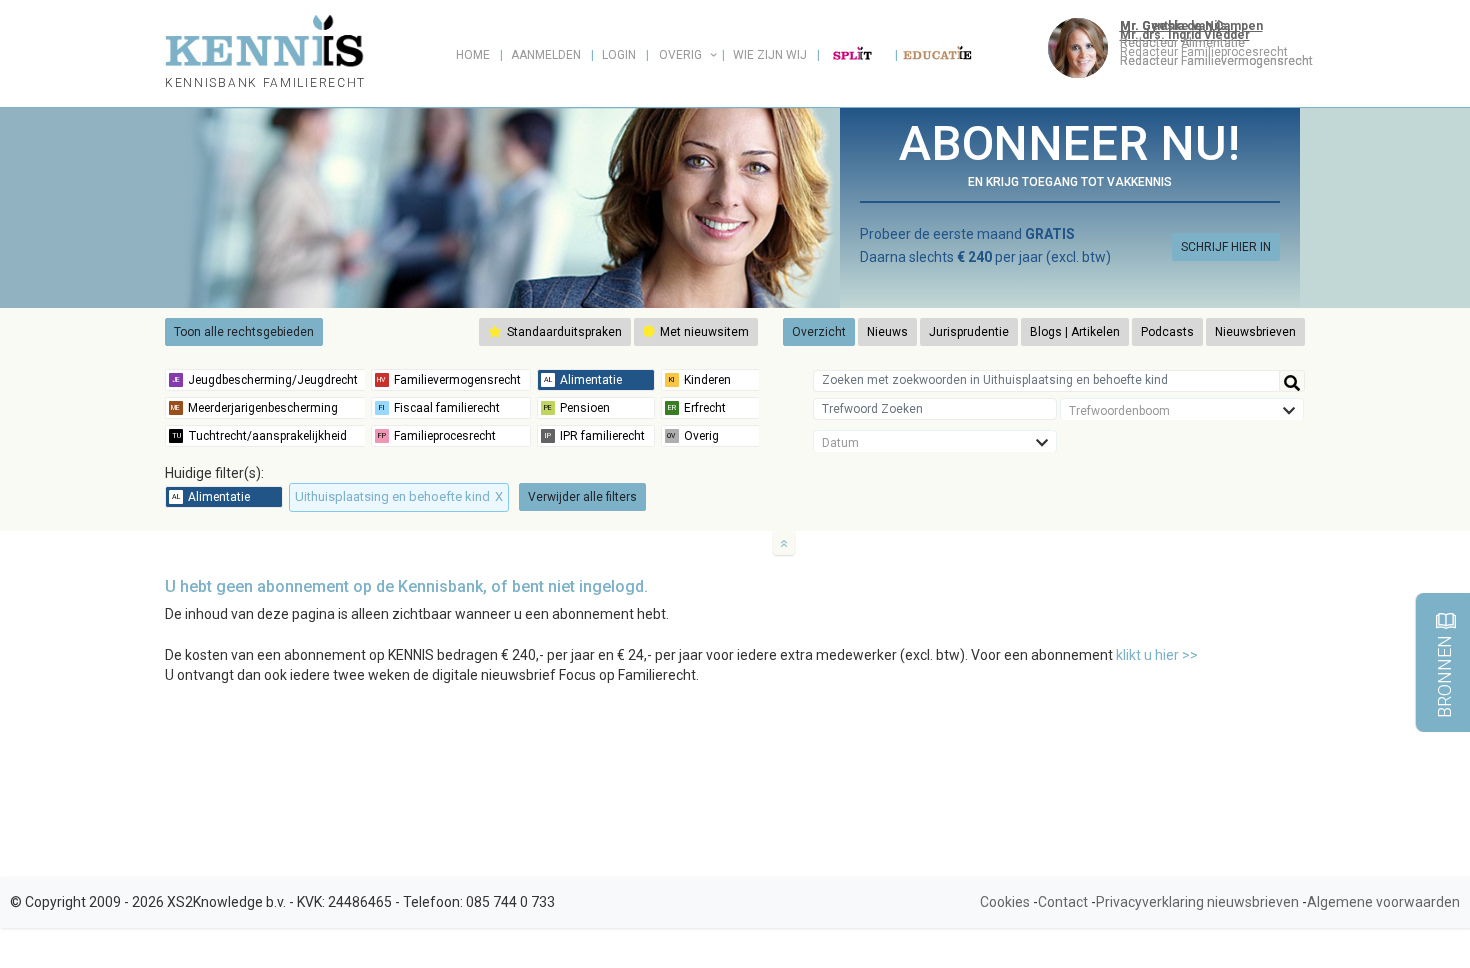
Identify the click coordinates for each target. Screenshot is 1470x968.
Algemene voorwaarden (1383, 902)
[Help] (1292, 381)
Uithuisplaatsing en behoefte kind (399, 496)
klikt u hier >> (1157, 655)
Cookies (1005, 902)
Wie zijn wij (770, 55)
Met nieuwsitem (703, 332)
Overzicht (819, 332)
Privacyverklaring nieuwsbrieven (1197, 902)
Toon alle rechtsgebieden (244, 332)
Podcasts (1167, 332)
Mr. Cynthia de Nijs (1173, 26)
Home (473, 55)
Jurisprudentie (969, 332)
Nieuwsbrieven (1255, 332)
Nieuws (887, 332)
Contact (1063, 902)
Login (619, 55)
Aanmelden (546, 55)
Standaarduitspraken (563, 332)
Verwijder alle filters (582, 497)
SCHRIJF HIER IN (1226, 247)
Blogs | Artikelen (1075, 332)
